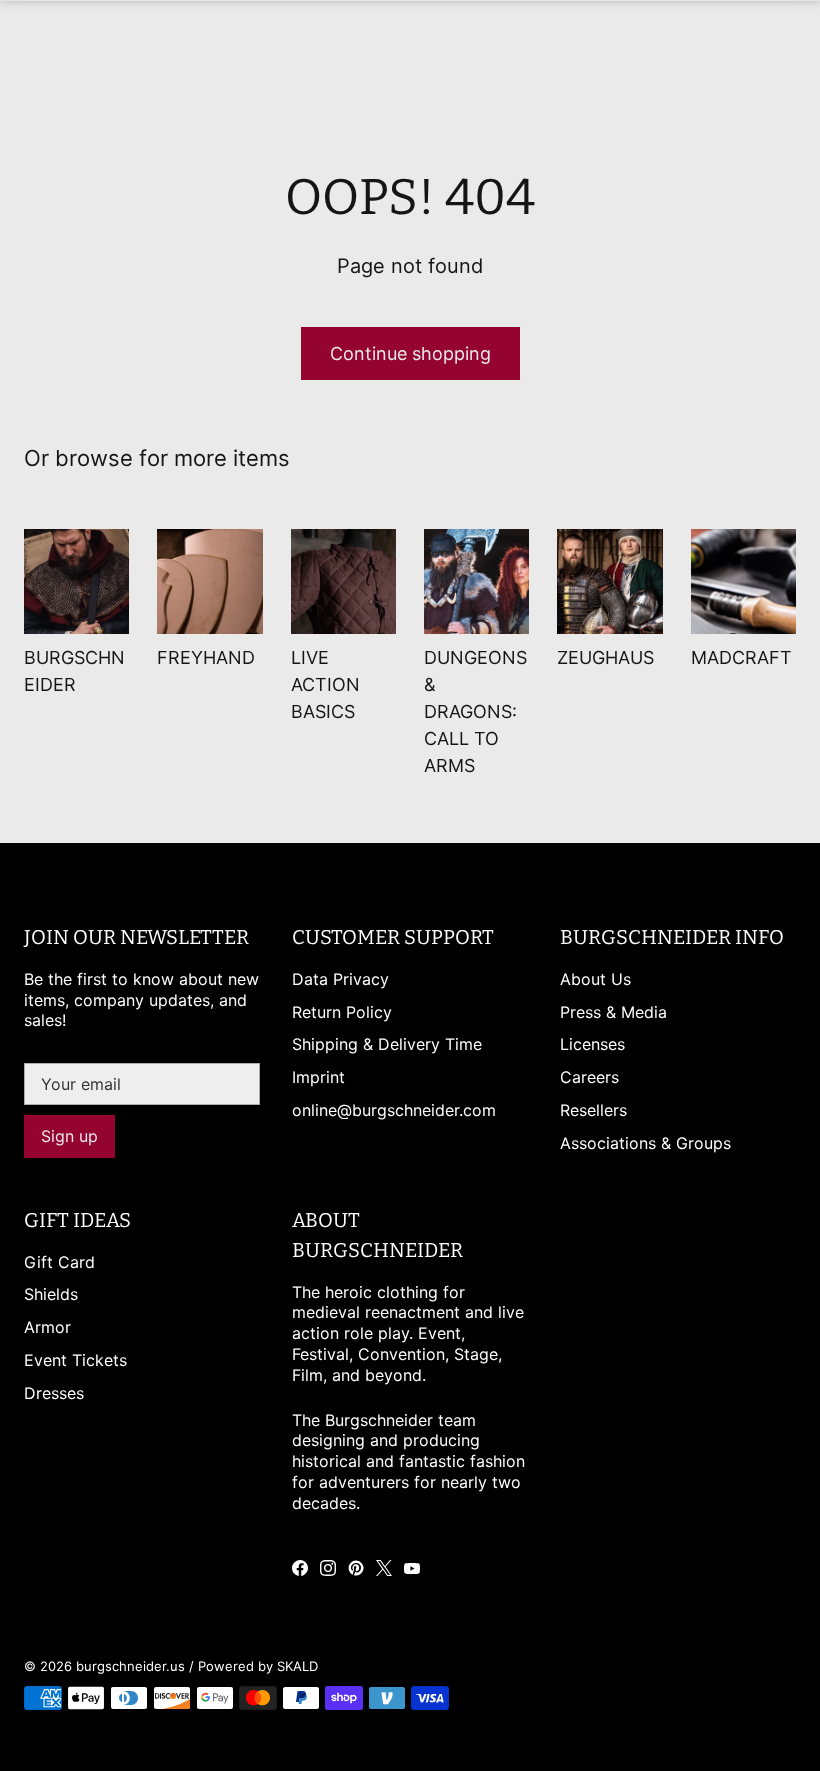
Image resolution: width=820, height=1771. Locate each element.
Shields (51, 1294)
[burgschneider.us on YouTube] (412, 1568)
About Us (595, 979)
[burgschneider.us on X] (384, 1568)
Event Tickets (75, 1360)
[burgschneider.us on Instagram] (328, 1568)
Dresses (54, 1393)
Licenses (592, 1044)
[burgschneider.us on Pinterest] (356, 1568)
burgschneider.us (130, 1666)
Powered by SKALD (258, 1666)
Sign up (69, 1136)
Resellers (593, 1110)
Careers (589, 1077)
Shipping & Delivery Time (387, 1044)
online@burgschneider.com (394, 1110)
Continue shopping (410, 353)
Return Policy (342, 1012)
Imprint (318, 1077)
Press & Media (613, 1012)
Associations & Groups (645, 1143)
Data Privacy (340, 979)
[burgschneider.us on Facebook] (300, 1568)
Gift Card (59, 1262)
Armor (47, 1327)
